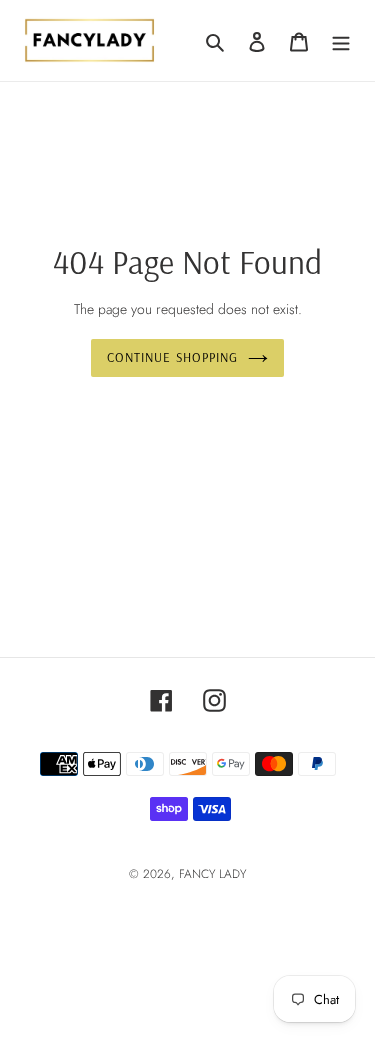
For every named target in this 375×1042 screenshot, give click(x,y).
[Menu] (341, 40)
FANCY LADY (212, 874)
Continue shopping (172, 357)
